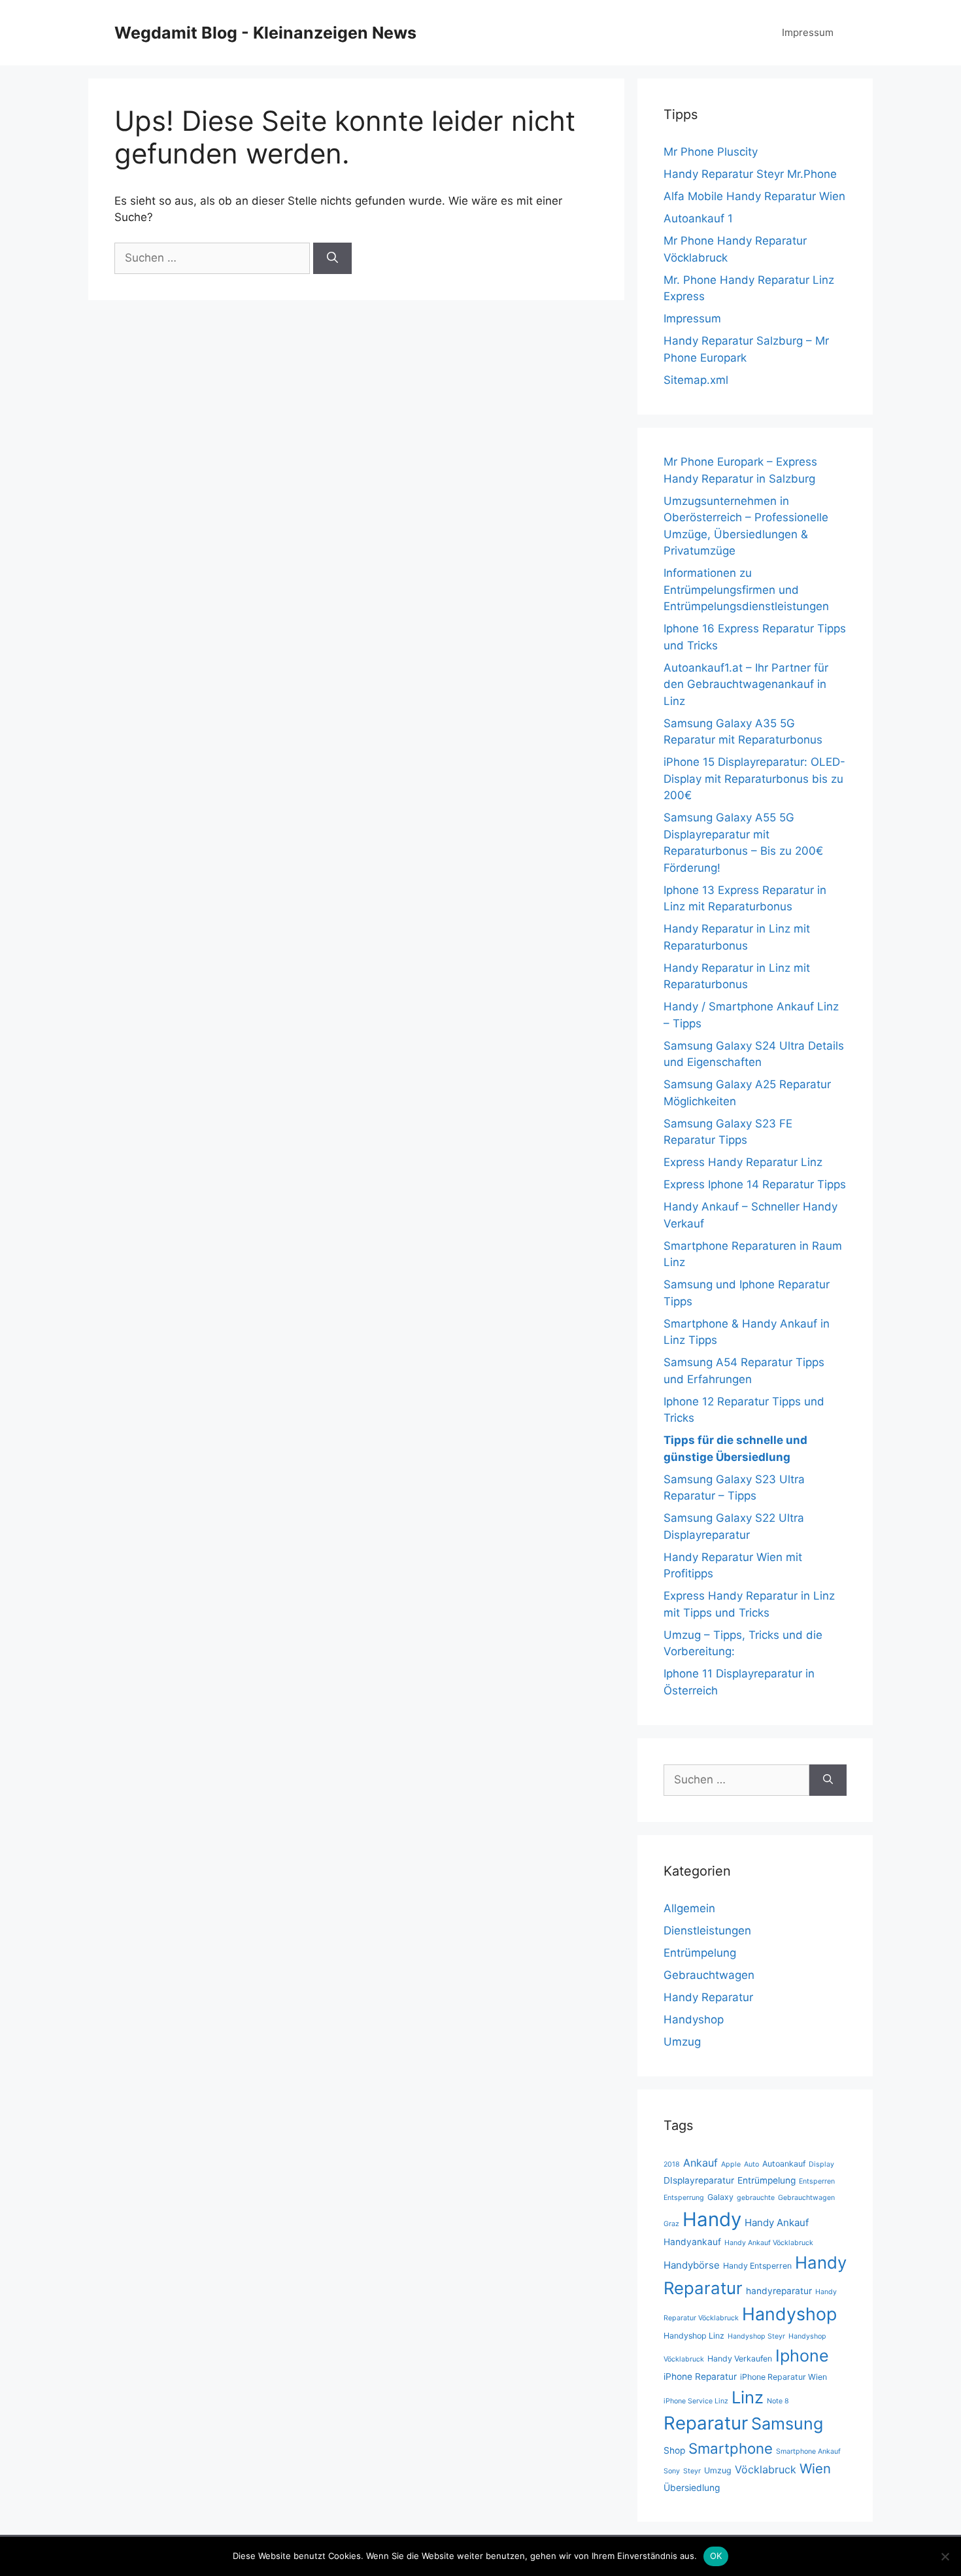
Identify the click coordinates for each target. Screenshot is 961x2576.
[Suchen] (332, 258)
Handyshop (694, 2019)
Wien (815, 2468)
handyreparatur (779, 2291)
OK (716, 2556)
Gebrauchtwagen (709, 1975)
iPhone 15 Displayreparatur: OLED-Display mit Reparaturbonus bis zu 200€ (754, 779)
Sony (672, 2471)
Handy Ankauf (777, 2223)
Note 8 (778, 2401)
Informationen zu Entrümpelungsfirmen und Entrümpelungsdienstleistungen (746, 590)
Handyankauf (692, 2242)
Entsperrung (684, 2198)
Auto (751, 2164)
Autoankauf (784, 2164)
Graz (671, 2224)
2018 (672, 2164)
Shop (674, 2450)
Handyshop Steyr (756, 2336)
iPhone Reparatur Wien (784, 2377)
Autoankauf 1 (698, 218)
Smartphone (731, 2448)
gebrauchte (756, 2198)
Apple (731, 2164)
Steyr (692, 2471)
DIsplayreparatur (699, 2180)
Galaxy (720, 2197)
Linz (748, 2397)
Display (821, 2164)
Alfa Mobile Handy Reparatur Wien (754, 196)
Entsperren (817, 2181)
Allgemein (689, 1908)
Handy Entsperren (757, 2266)
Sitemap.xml (696, 380)
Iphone (802, 2356)
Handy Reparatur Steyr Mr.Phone (750, 174)
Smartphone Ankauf (808, 2451)
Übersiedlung (692, 2488)
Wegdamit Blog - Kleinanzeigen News (265, 33)
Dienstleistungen (707, 1931)
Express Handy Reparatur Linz (743, 1162)
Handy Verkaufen (740, 2359)
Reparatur (706, 2423)
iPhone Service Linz (696, 2401)
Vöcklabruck (766, 2469)
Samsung (787, 2424)
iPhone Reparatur (700, 2377)
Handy (712, 2219)
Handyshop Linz (694, 2336)
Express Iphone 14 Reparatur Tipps (755, 1184)
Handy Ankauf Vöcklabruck (769, 2243)
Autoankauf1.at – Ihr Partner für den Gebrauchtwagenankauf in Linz (746, 684)
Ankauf (700, 2163)
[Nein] (945, 2556)
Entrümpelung (700, 1953)
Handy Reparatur (708, 1997)
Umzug (682, 2042)
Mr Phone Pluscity (711, 152)
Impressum (808, 32)
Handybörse (692, 2265)
